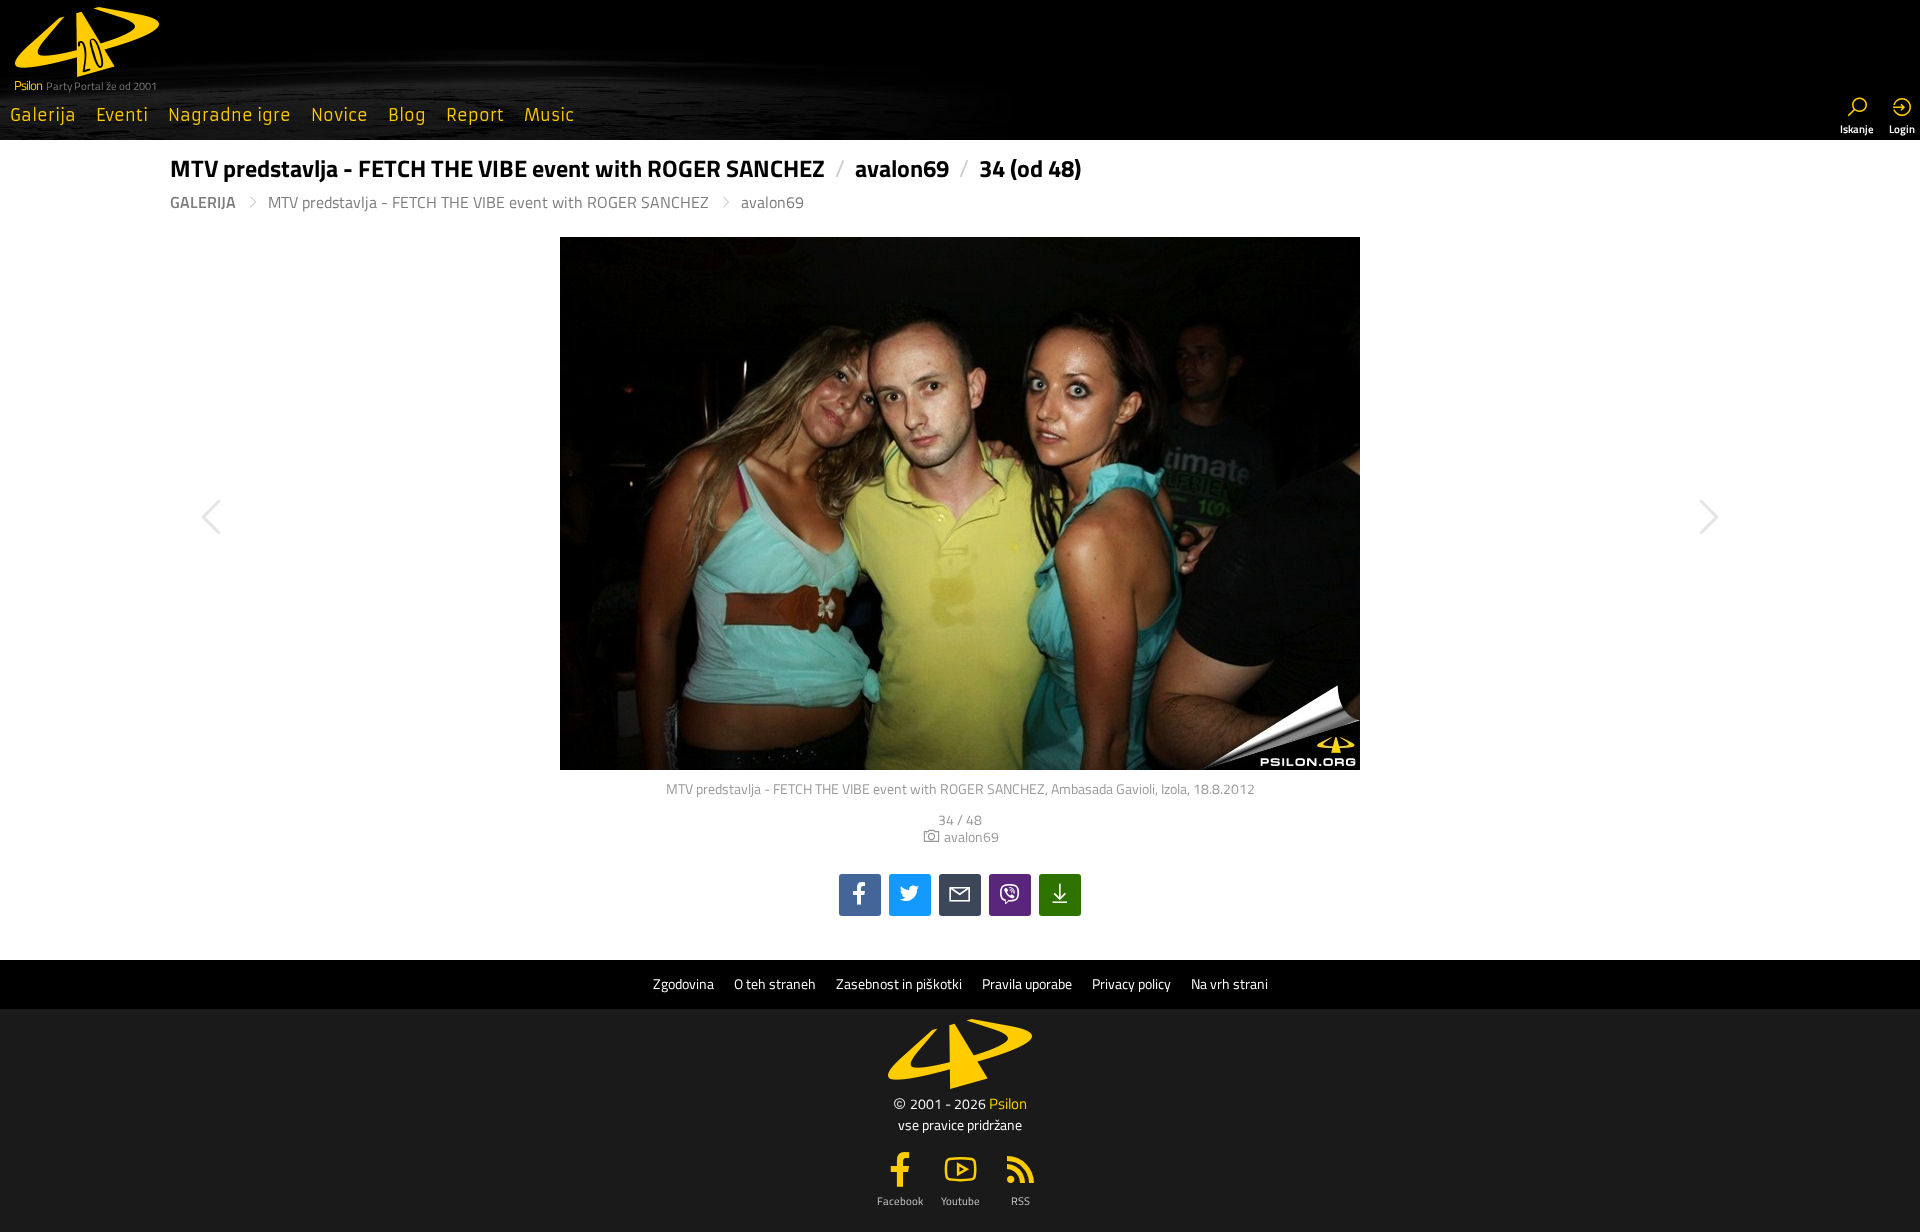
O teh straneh (775, 984)
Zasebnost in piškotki (899, 984)
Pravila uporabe (1027, 984)
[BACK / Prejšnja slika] (565, 517)
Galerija (43, 115)
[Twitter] (910, 895)
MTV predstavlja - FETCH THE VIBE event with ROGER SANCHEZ (488, 202)
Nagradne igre (229, 115)
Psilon (1008, 1103)
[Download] (1060, 895)
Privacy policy (1131, 984)
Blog (407, 115)
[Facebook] (860, 895)
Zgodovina (683, 984)
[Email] (960, 895)
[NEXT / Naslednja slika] (1355, 517)
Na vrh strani (1229, 984)
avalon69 (772, 202)
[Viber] (1010, 895)
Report (475, 115)
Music (549, 115)
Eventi (122, 115)
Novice (339, 115)
